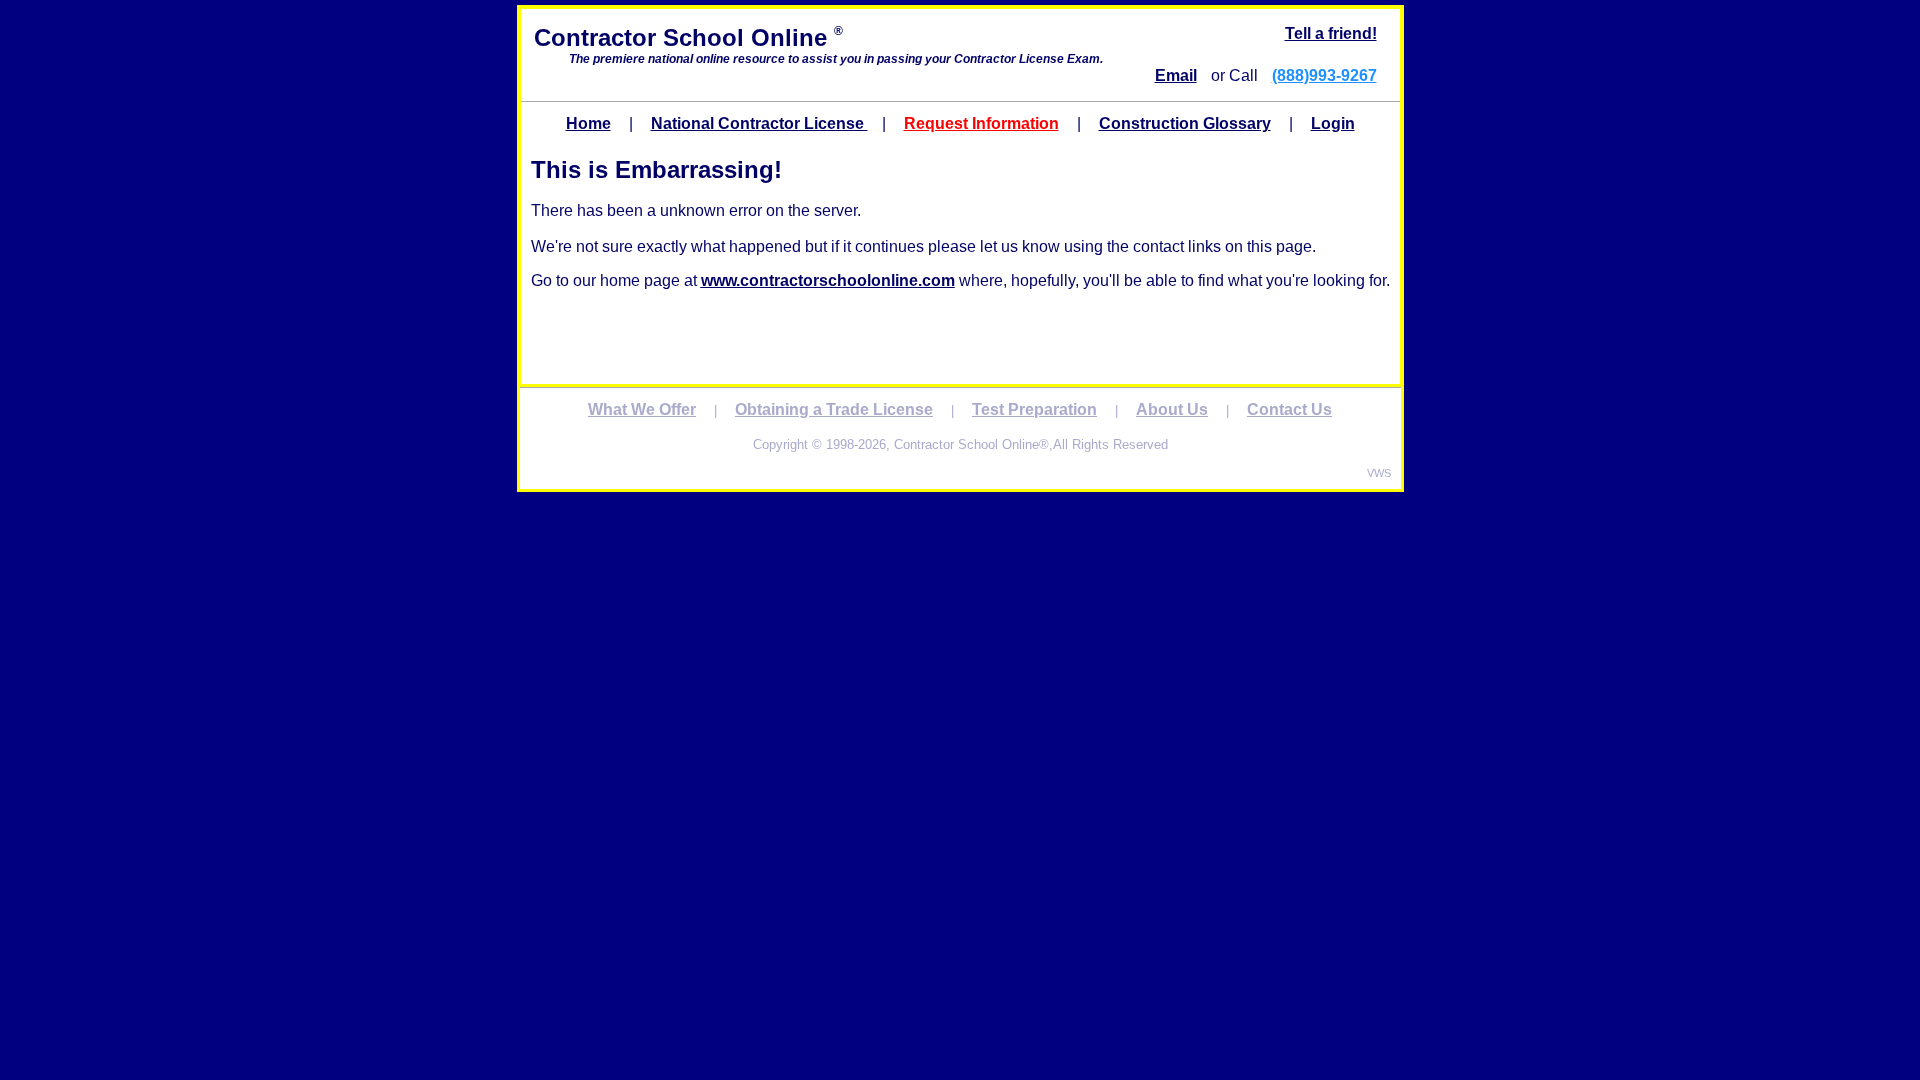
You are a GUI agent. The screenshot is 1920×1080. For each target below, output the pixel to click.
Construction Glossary (1185, 123)
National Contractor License (759, 123)
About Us (1172, 409)
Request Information (981, 123)
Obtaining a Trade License (834, 409)
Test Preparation (1034, 409)
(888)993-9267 (1324, 75)
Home (588, 123)
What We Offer (642, 409)
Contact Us (1289, 409)
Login (1333, 123)
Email (1176, 75)
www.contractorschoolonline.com (828, 280)
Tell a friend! (1331, 33)
